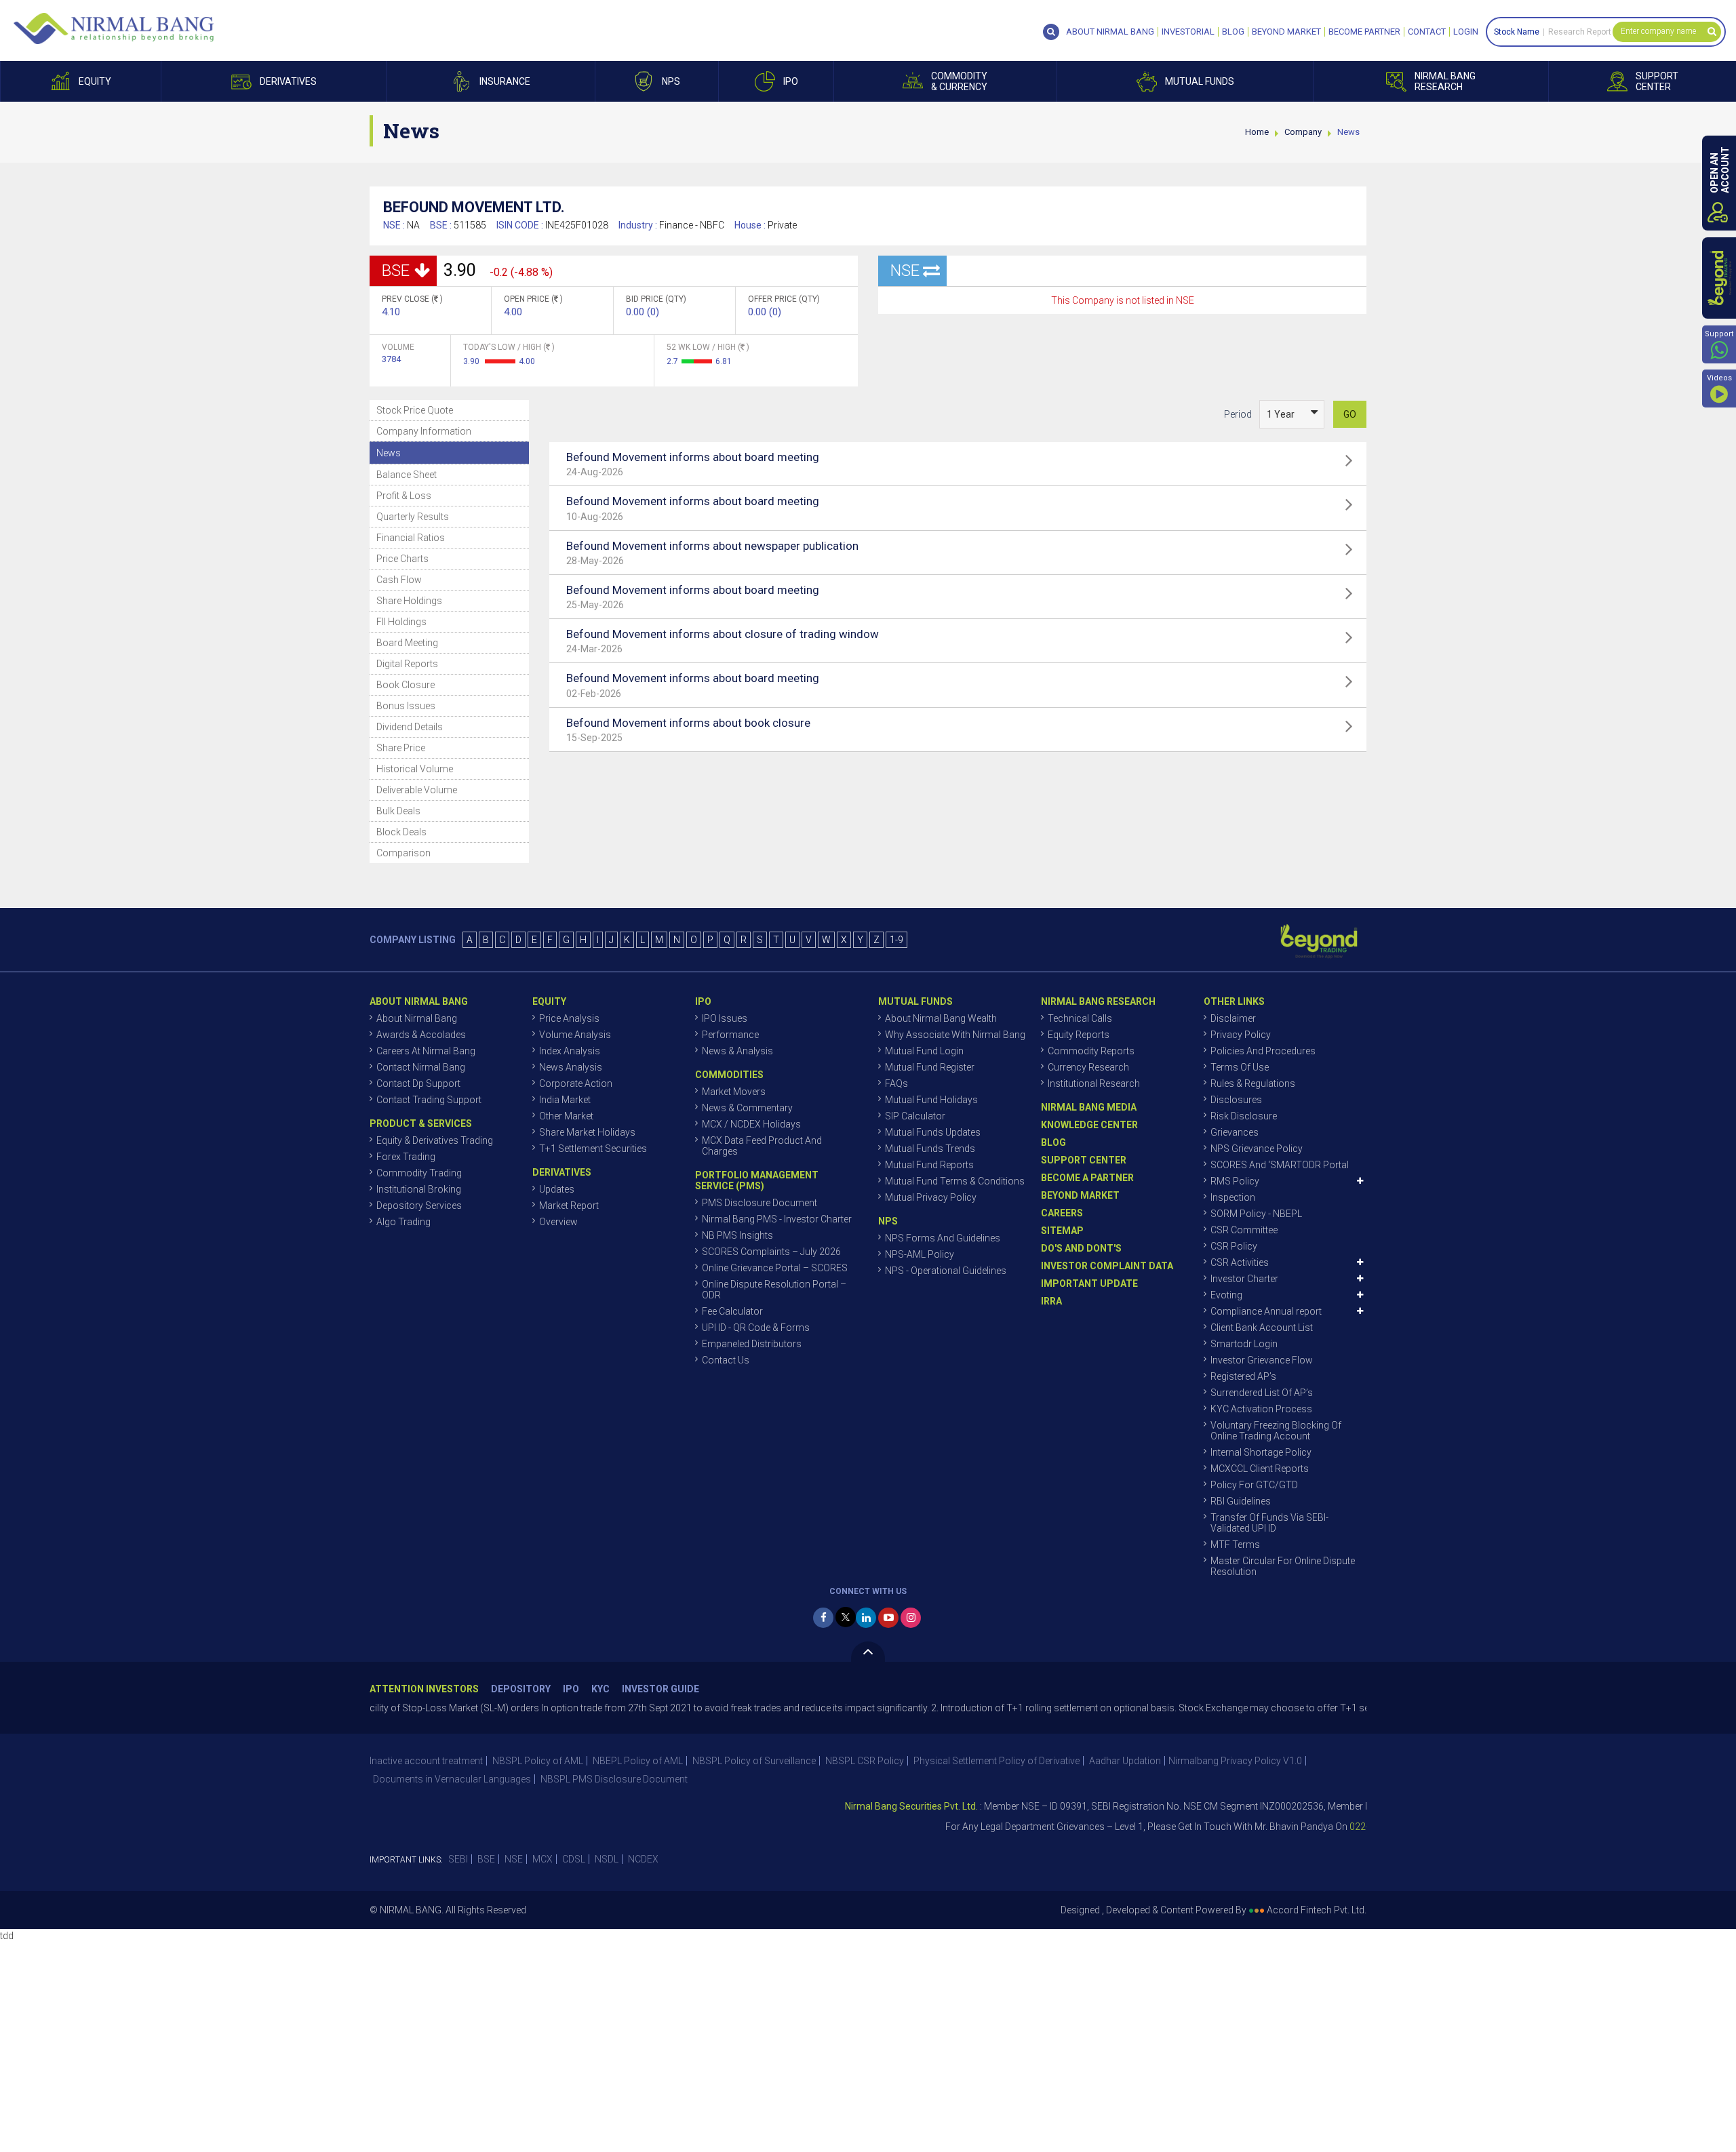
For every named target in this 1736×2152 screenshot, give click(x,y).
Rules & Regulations (1253, 1083)
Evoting (1226, 1295)
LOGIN (1466, 32)
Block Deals (401, 832)
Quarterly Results (413, 517)
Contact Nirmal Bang (421, 1067)
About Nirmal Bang (417, 1018)
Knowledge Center (1089, 1125)
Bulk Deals (398, 811)
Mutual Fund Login (924, 1051)
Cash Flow (399, 580)
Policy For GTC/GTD (1254, 1485)
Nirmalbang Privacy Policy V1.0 (1235, 1761)
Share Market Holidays (587, 1132)
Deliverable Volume (417, 790)
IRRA (1051, 1301)
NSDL (607, 1859)
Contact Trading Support (429, 1100)
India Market (565, 1100)
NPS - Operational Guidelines (946, 1271)
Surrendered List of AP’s (1262, 1393)
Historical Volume (415, 769)
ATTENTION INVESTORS (424, 1689)
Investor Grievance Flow (1262, 1360)
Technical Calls (1080, 1018)
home (1257, 132)
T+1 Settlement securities (593, 1149)
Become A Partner (1087, 1178)
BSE (486, 1859)
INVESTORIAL (1188, 32)
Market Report (569, 1205)
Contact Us (726, 1360)
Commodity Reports (1091, 1051)
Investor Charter (1244, 1279)
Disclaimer (1233, 1018)
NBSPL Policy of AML (538, 1761)
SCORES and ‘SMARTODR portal (1280, 1165)
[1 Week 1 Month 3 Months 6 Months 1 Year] (1292, 414)
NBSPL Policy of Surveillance (754, 1761)
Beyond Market (1286, 32)
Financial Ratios (411, 538)
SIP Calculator (915, 1116)
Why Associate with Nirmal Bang (955, 1035)
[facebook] (823, 1618)
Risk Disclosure (1244, 1116)
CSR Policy (1234, 1246)
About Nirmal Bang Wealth (941, 1018)
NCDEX (643, 1859)
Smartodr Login (1244, 1344)
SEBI (458, 1859)
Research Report (1580, 32)
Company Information (424, 431)
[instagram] (911, 1618)
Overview (558, 1222)
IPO (571, 1689)
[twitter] (846, 1617)
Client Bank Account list (1262, 1328)
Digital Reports (407, 664)
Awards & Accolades (421, 1035)
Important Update (1089, 1283)
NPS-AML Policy (920, 1254)
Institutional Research (1094, 1083)
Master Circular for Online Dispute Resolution (1283, 1566)
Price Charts (402, 559)
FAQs (896, 1083)
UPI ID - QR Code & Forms (756, 1328)
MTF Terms (1235, 1545)
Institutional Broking (419, 1189)
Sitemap (1062, 1231)
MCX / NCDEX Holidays (751, 1124)
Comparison (403, 853)
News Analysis (571, 1067)
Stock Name (1517, 32)
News (389, 453)
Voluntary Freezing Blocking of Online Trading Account (1276, 1431)
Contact (1427, 32)
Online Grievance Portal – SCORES (775, 1268)
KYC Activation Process (1261, 1409)
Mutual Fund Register (930, 1067)
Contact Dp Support (418, 1083)
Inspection (1233, 1197)
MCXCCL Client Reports (1260, 1469)
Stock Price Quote (415, 410)
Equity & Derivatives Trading (435, 1140)
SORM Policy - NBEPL (1256, 1214)
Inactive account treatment (426, 1761)
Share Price (401, 748)
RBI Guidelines (1241, 1501)
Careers (1062, 1213)
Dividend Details (410, 727)
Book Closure (406, 685)
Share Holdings (409, 601)
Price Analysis (569, 1018)
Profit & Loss (404, 496)
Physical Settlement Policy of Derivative (997, 1761)
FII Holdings (401, 622)
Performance (730, 1035)
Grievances (1235, 1132)
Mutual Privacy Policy (931, 1197)
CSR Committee (1244, 1230)
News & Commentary (747, 1108)
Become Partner (1364, 32)
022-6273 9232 (1321, 1827)
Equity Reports (1079, 1035)
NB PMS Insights (737, 1235)
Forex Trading (406, 1157)
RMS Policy (1235, 1181)
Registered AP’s (1243, 1376)
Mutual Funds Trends (930, 1149)
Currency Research (1088, 1067)
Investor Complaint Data (1107, 1266)
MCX (542, 1859)
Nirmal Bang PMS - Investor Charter (777, 1219)
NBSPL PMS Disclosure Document (614, 1779)
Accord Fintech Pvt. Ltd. (1317, 1910)
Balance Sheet (407, 475)
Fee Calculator (732, 1311)
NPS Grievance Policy (1257, 1149)
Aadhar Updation (1125, 1761)
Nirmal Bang (114, 28)
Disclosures (1236, 1100)
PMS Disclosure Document (759, 1203)
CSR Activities (1240, 1262)
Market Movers (734, 1092)
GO (1350, 414)
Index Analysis (570, 1051)
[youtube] (888, 1618)
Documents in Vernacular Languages (452, 1779)
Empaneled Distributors (752, 1344)
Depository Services (419, 1205)
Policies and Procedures (1263, 1051)
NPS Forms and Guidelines (943, 1238)
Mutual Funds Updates (933, 1132)
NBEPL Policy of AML (638, 1761)
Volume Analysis (575, 1035)
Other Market (566, 1116)
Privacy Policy (1241, 1035)
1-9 (896, 940)
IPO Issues (725, 1018)
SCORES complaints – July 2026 (771, 1252)
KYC (600, 1689)
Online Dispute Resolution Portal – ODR (774, 1290)
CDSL (574, 1859)
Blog (1233, 32)
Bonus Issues (406, 706)
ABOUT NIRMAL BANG (1110, 32)
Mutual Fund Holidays (931, 1100)
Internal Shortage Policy (1261, 1452)
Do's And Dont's (1081, 1248)
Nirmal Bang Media (1089, 1107)
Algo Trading (403, 1222)
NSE (514, 1859)
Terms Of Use (1240, 1067)
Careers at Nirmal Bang (426, 1051)
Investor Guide (660, 1689)
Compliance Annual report (1266, 1311)
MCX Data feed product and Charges (762, 1146)
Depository (521, 1689)
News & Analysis (737, 1051)
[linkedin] (866, 1618)
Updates (557, 1189)
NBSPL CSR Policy (865, 1761)
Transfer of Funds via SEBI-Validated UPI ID (1269, 1523)
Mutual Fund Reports (929, 1165)
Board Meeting (407, 643)
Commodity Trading (419, 1173)
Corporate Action (576, 1083)
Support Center (1084, 1160)
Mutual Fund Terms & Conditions (955, 1181)
